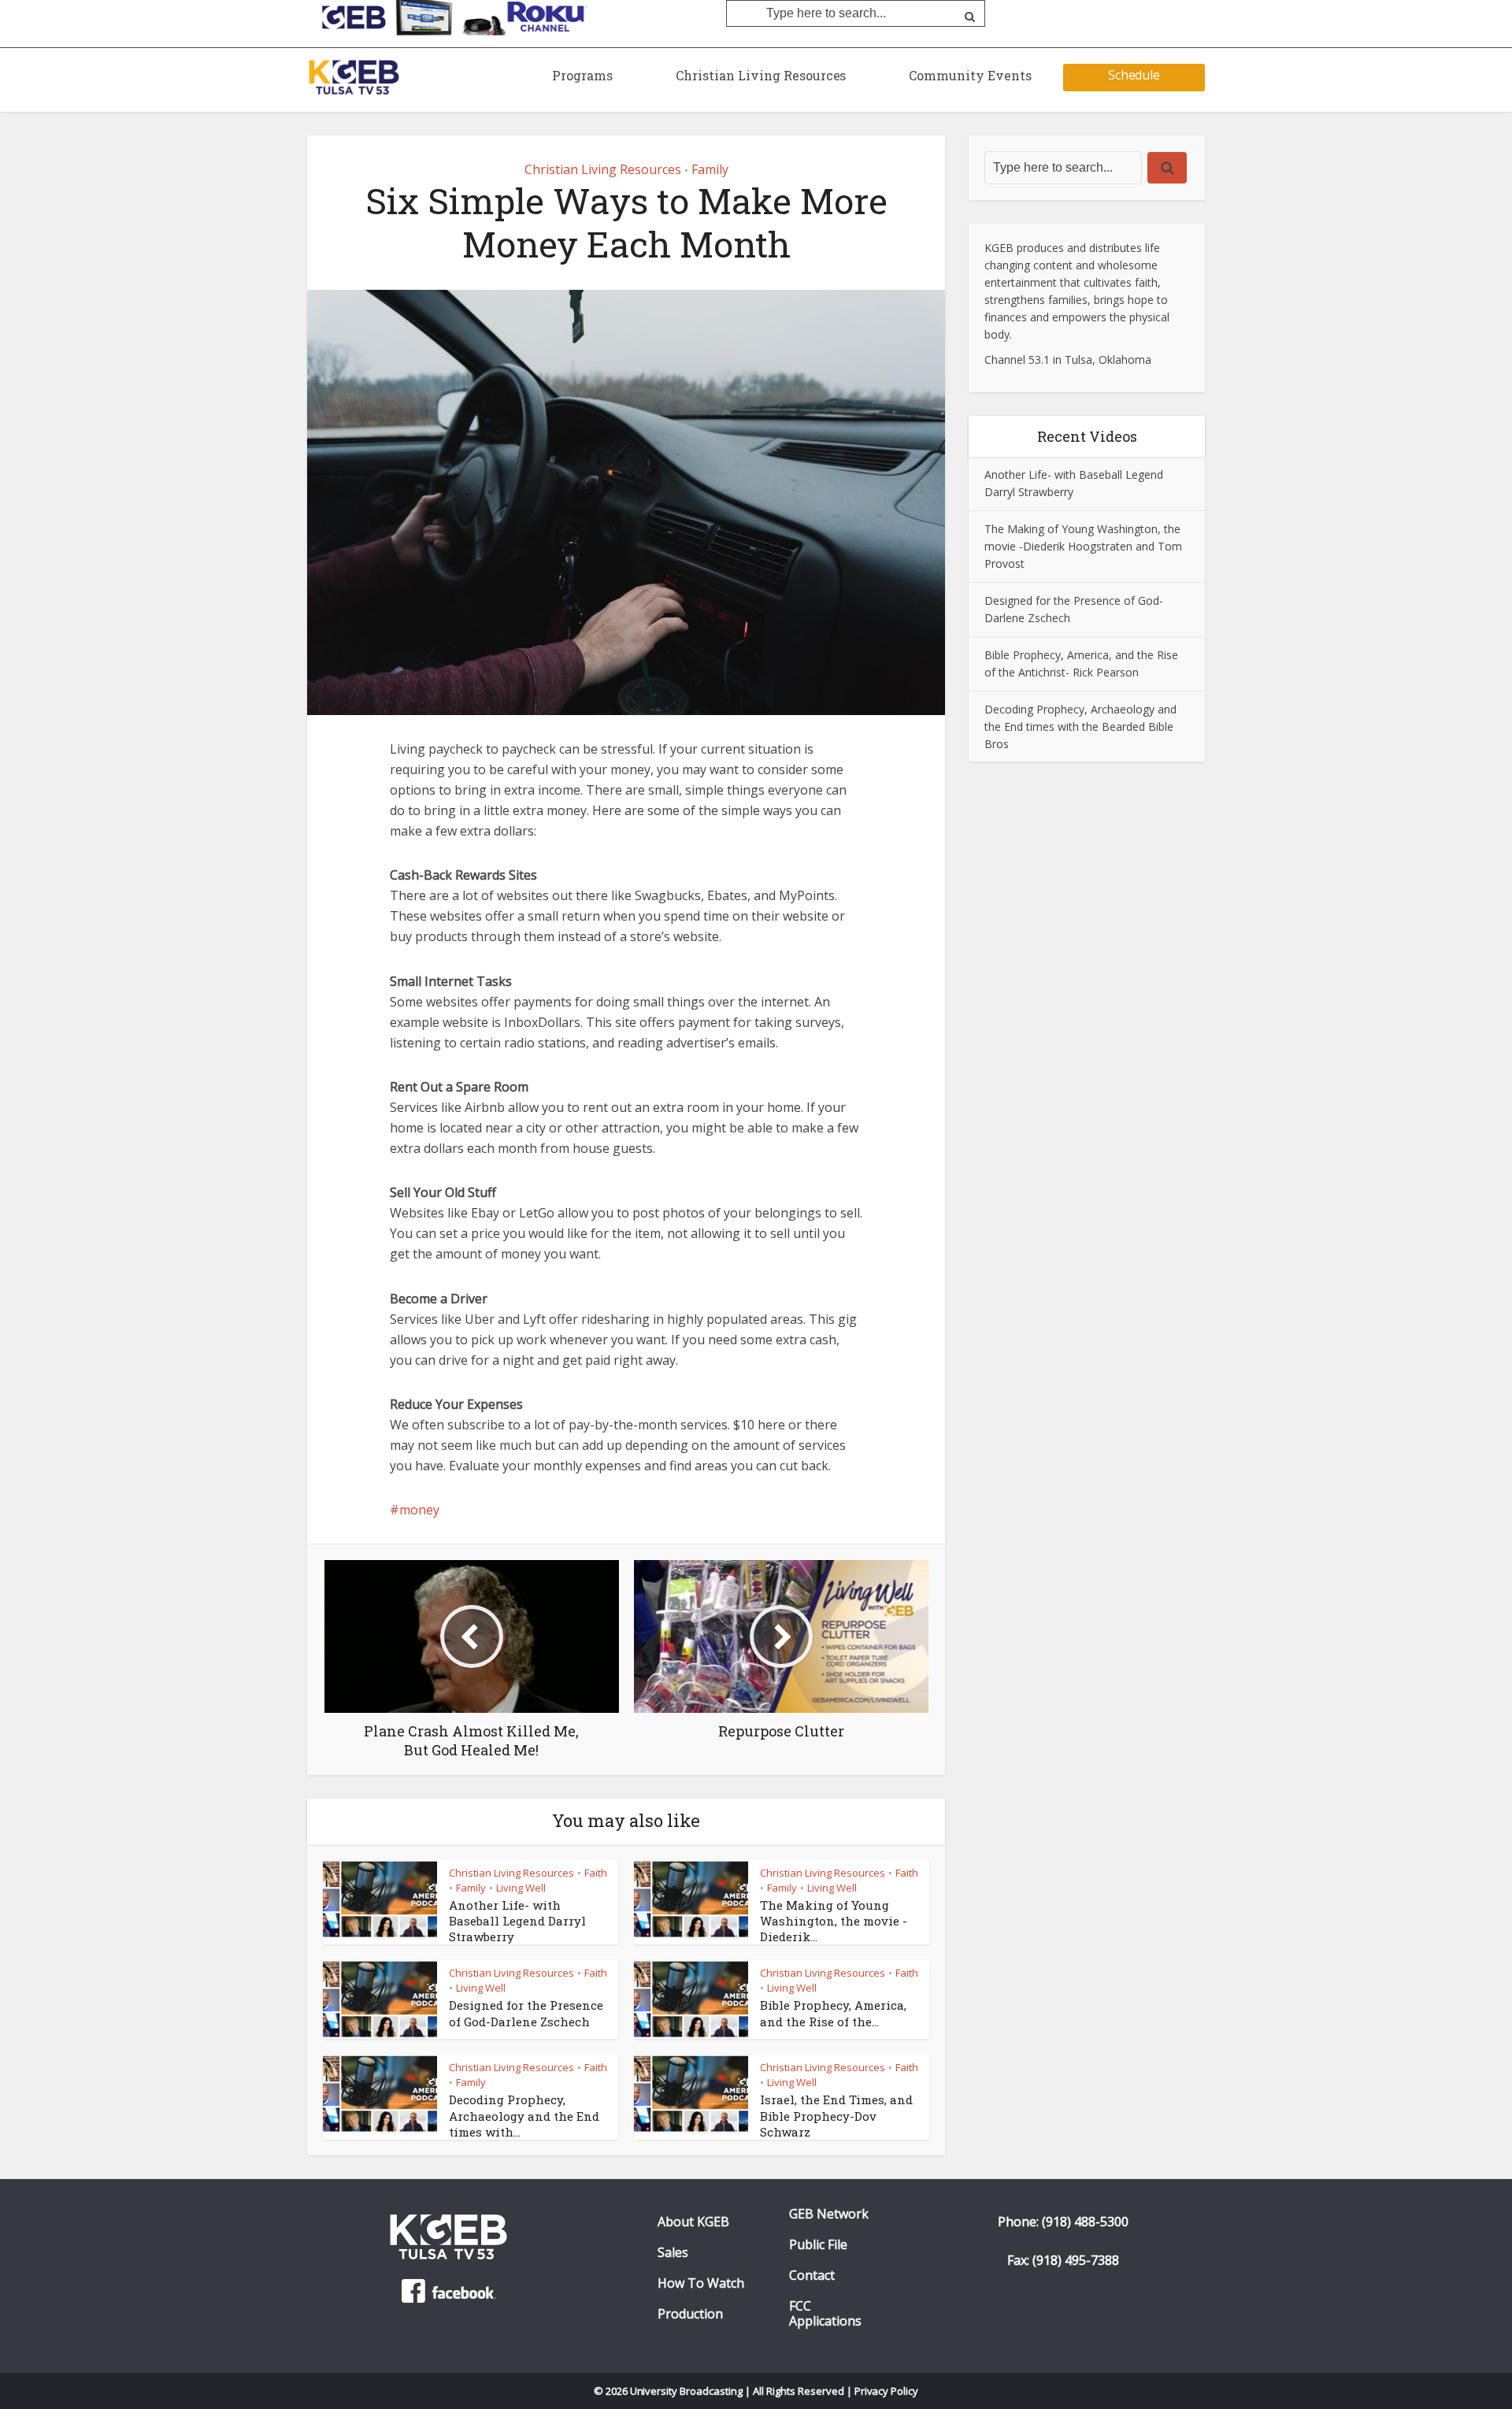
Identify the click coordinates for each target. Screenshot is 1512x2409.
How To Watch (701, 2283)
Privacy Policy (887, 2391)
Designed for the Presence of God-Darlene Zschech (526, 2013)
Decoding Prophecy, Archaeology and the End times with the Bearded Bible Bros (1080, 726)
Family (710, 169)
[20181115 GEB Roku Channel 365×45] (449, 17)
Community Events (970, 75)
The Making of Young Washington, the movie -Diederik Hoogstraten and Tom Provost (1083, 546)
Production (690, 2314)
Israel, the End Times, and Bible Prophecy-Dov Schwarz (836, 2116)
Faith (596, 1873)
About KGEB (693, 2222)
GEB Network (829, 2214)
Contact (812, 2276)
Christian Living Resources (761, 75)
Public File (818, 2245)
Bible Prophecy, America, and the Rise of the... (833, 2013)
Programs (582, 75)
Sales (673, 2253)
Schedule (1134, 75)
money (419, 1510)
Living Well (521, 1888)
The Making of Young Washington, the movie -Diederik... (834, 1921)
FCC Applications (825, 2314)
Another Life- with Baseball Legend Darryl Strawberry (517, 1921)
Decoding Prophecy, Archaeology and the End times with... (524, 2116)
